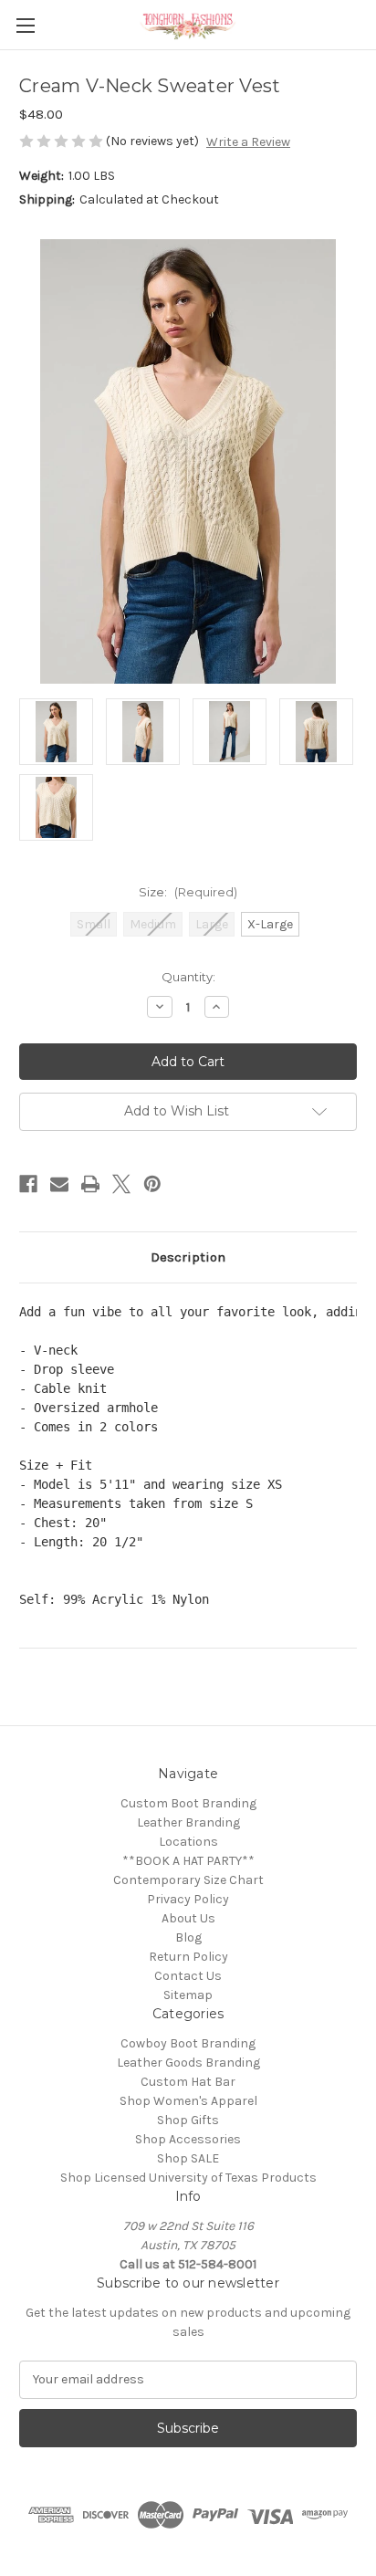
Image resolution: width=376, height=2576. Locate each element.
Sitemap (188, 1995)
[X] (121, 1184)
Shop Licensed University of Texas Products (188, 2178)
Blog (188, 1937)
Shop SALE (188, 2158)
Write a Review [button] (248, 142)
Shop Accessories (188, 2139)
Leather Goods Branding (188, 2063)
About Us (188, 1918)
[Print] (90, 1184)
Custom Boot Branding (188, 1803)
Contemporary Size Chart (188, 1880)
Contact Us (188, 1976)
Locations (188, 1842)
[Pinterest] (152, 1184)
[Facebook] (28, 1184)
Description (188, 1257)
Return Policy (188, 1957)
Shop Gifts (188, 2120)
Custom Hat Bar (188, 2082)
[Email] (59, 1184)
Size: (188, 892)
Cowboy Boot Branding (188, 2043)
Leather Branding (188, 1822)
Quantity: (188, 977)
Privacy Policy (188, 1899)
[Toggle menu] (25, 25)
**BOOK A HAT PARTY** (188, 1861)
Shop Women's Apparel (188, 2101)
